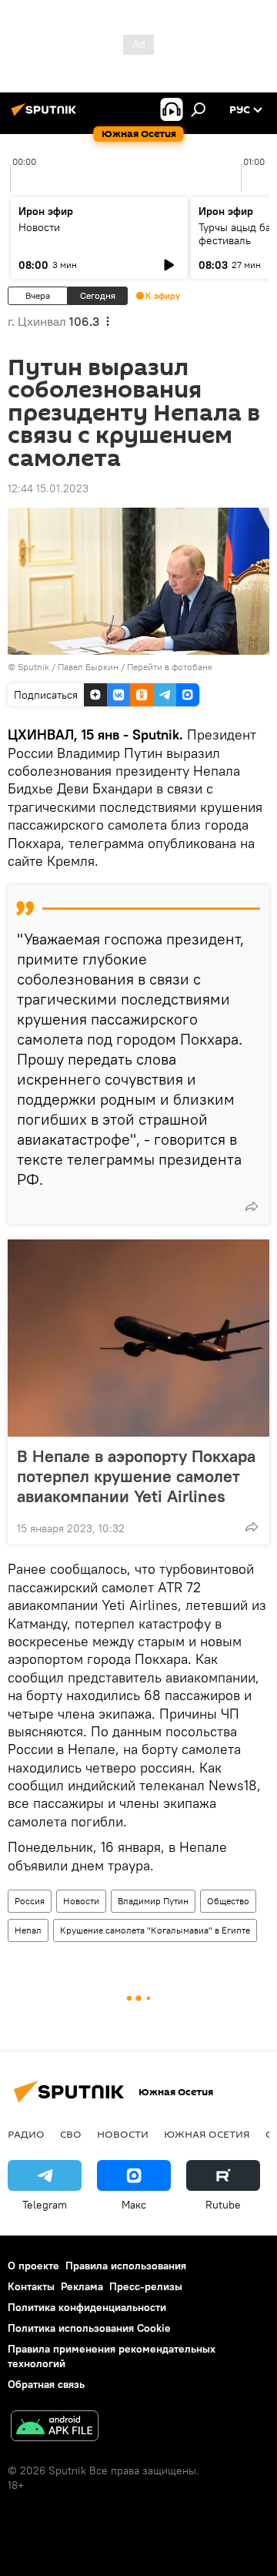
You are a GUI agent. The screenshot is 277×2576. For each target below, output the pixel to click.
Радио (26, 2134)
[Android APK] (55, 2428)
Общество (228, 1901)
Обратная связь (46, 2384)
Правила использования (126, 2266)
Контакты (31, 2286)
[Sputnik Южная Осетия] (46, 116)
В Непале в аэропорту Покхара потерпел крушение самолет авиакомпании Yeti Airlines (136, 1476)
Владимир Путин (153, 1901)
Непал (28, 1930)
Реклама (82, 2286)
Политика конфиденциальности (87, 2307)
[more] (252, 1206)
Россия (30, 1901)
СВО (71, 2134)
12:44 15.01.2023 (48, 488)
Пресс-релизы (146, 2286)
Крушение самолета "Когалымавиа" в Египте (155, 1930)
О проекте (33, 2266)
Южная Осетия (207, 2134)
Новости (39, 227)
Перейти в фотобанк (170, 667)
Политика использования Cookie (89, 2328)
